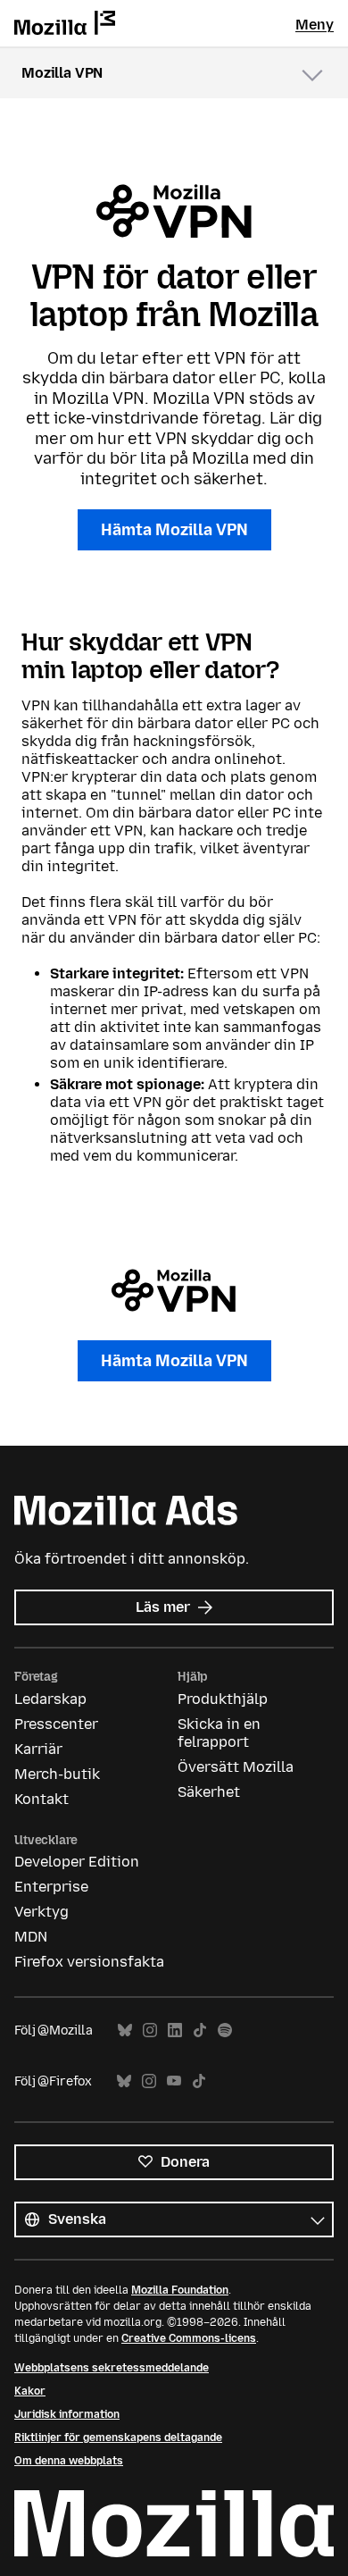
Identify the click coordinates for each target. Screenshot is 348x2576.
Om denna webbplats (69, 2461)
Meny (315, 25)
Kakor (30, 2391)
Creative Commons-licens (189, 2338)
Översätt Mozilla (236, 1767)
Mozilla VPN (62, 73)
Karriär (38, 1749)
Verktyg (41, 1912)
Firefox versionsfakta (89, 1962)
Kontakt (41, 1799)
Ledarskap (50, 1699)
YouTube (174, 2081)
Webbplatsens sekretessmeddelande (112, 2368)
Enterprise (51, 1887)
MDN (31, 1937)
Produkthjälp (223, 1699)
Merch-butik (57, 1774)
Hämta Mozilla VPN (174, 530)
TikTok (200, 2031)
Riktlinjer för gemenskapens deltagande (118, 2438)
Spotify (225, 2031)
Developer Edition (77, 1862)
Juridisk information (67, 2414)
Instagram (150, 2031)
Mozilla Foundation (180, 2290)
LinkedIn (175, 2031)
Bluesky (125, 2031)
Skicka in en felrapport (219, 1733)
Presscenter (56, 1724)
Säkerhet (209, 1792)
